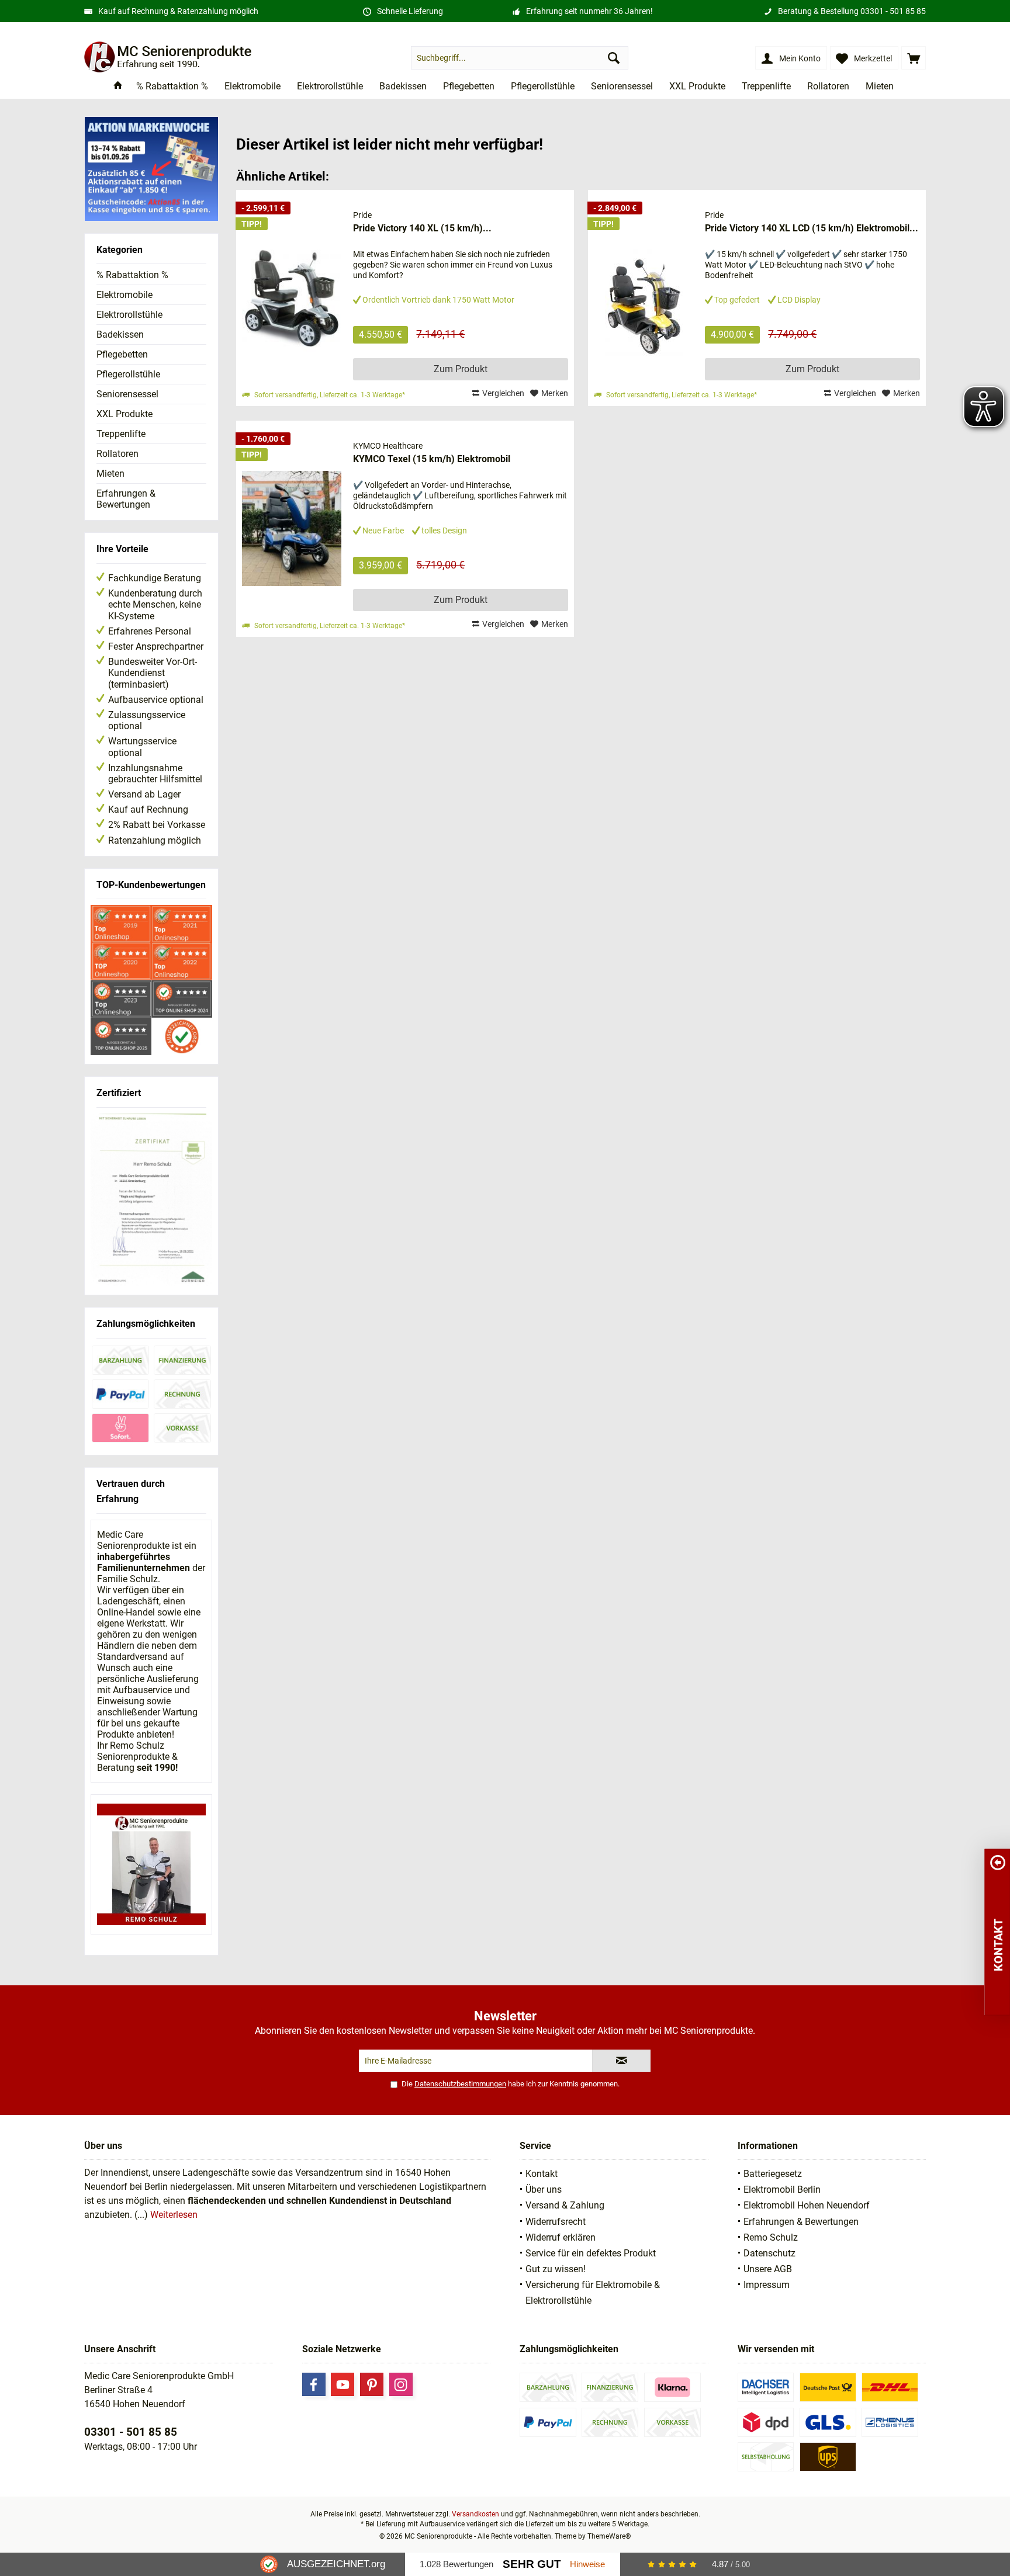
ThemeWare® (609, 2536)
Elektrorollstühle (129, 315)
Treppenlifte (121, 434)
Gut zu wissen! (556, 2269)
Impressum (767, 2285)
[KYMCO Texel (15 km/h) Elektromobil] (292, 529)
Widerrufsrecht (556, 2222)
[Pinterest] (372, 2384)
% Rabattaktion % (132, 275)
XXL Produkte (124, 414)
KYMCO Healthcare (388, 446)
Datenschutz (769, 2253)
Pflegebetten (122, 354)
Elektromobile (124, 295)
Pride (362, 215)
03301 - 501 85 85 (893, 11)
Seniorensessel (127, 394)
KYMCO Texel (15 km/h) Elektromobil (432, 459)
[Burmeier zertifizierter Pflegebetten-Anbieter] (151, 1200)
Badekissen (120, 334)
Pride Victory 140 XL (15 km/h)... (422, 228)
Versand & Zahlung (565, 2205)
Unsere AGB (768, 2269)
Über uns (544, 2190)
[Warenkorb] (914, 58)
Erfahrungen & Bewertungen (126, 499)
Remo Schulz (771, 2237)
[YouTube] (343, 2384)
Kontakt (542, 2174)
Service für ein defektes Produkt (591, 2253)
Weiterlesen (174, 2215)
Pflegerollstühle (128, 374)
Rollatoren (117, 454)
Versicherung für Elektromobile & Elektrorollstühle (593, 2293)
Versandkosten (475, 2514)
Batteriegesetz (773, 2174)
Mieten (110, 474)
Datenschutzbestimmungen (460, 2084)
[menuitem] (914, 58)
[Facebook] (314, 2384)
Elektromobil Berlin (782, 2190)
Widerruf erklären (561, 2237)
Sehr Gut (532, 2564)
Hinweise (587, 2564)
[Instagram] (401, 2384)
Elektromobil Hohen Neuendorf (807, 2205)
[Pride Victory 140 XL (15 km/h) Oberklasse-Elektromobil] (292, 298)
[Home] (118, 87)
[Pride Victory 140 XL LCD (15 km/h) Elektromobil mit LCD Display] (644, 298)
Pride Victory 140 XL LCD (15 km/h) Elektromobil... (812, 228)
